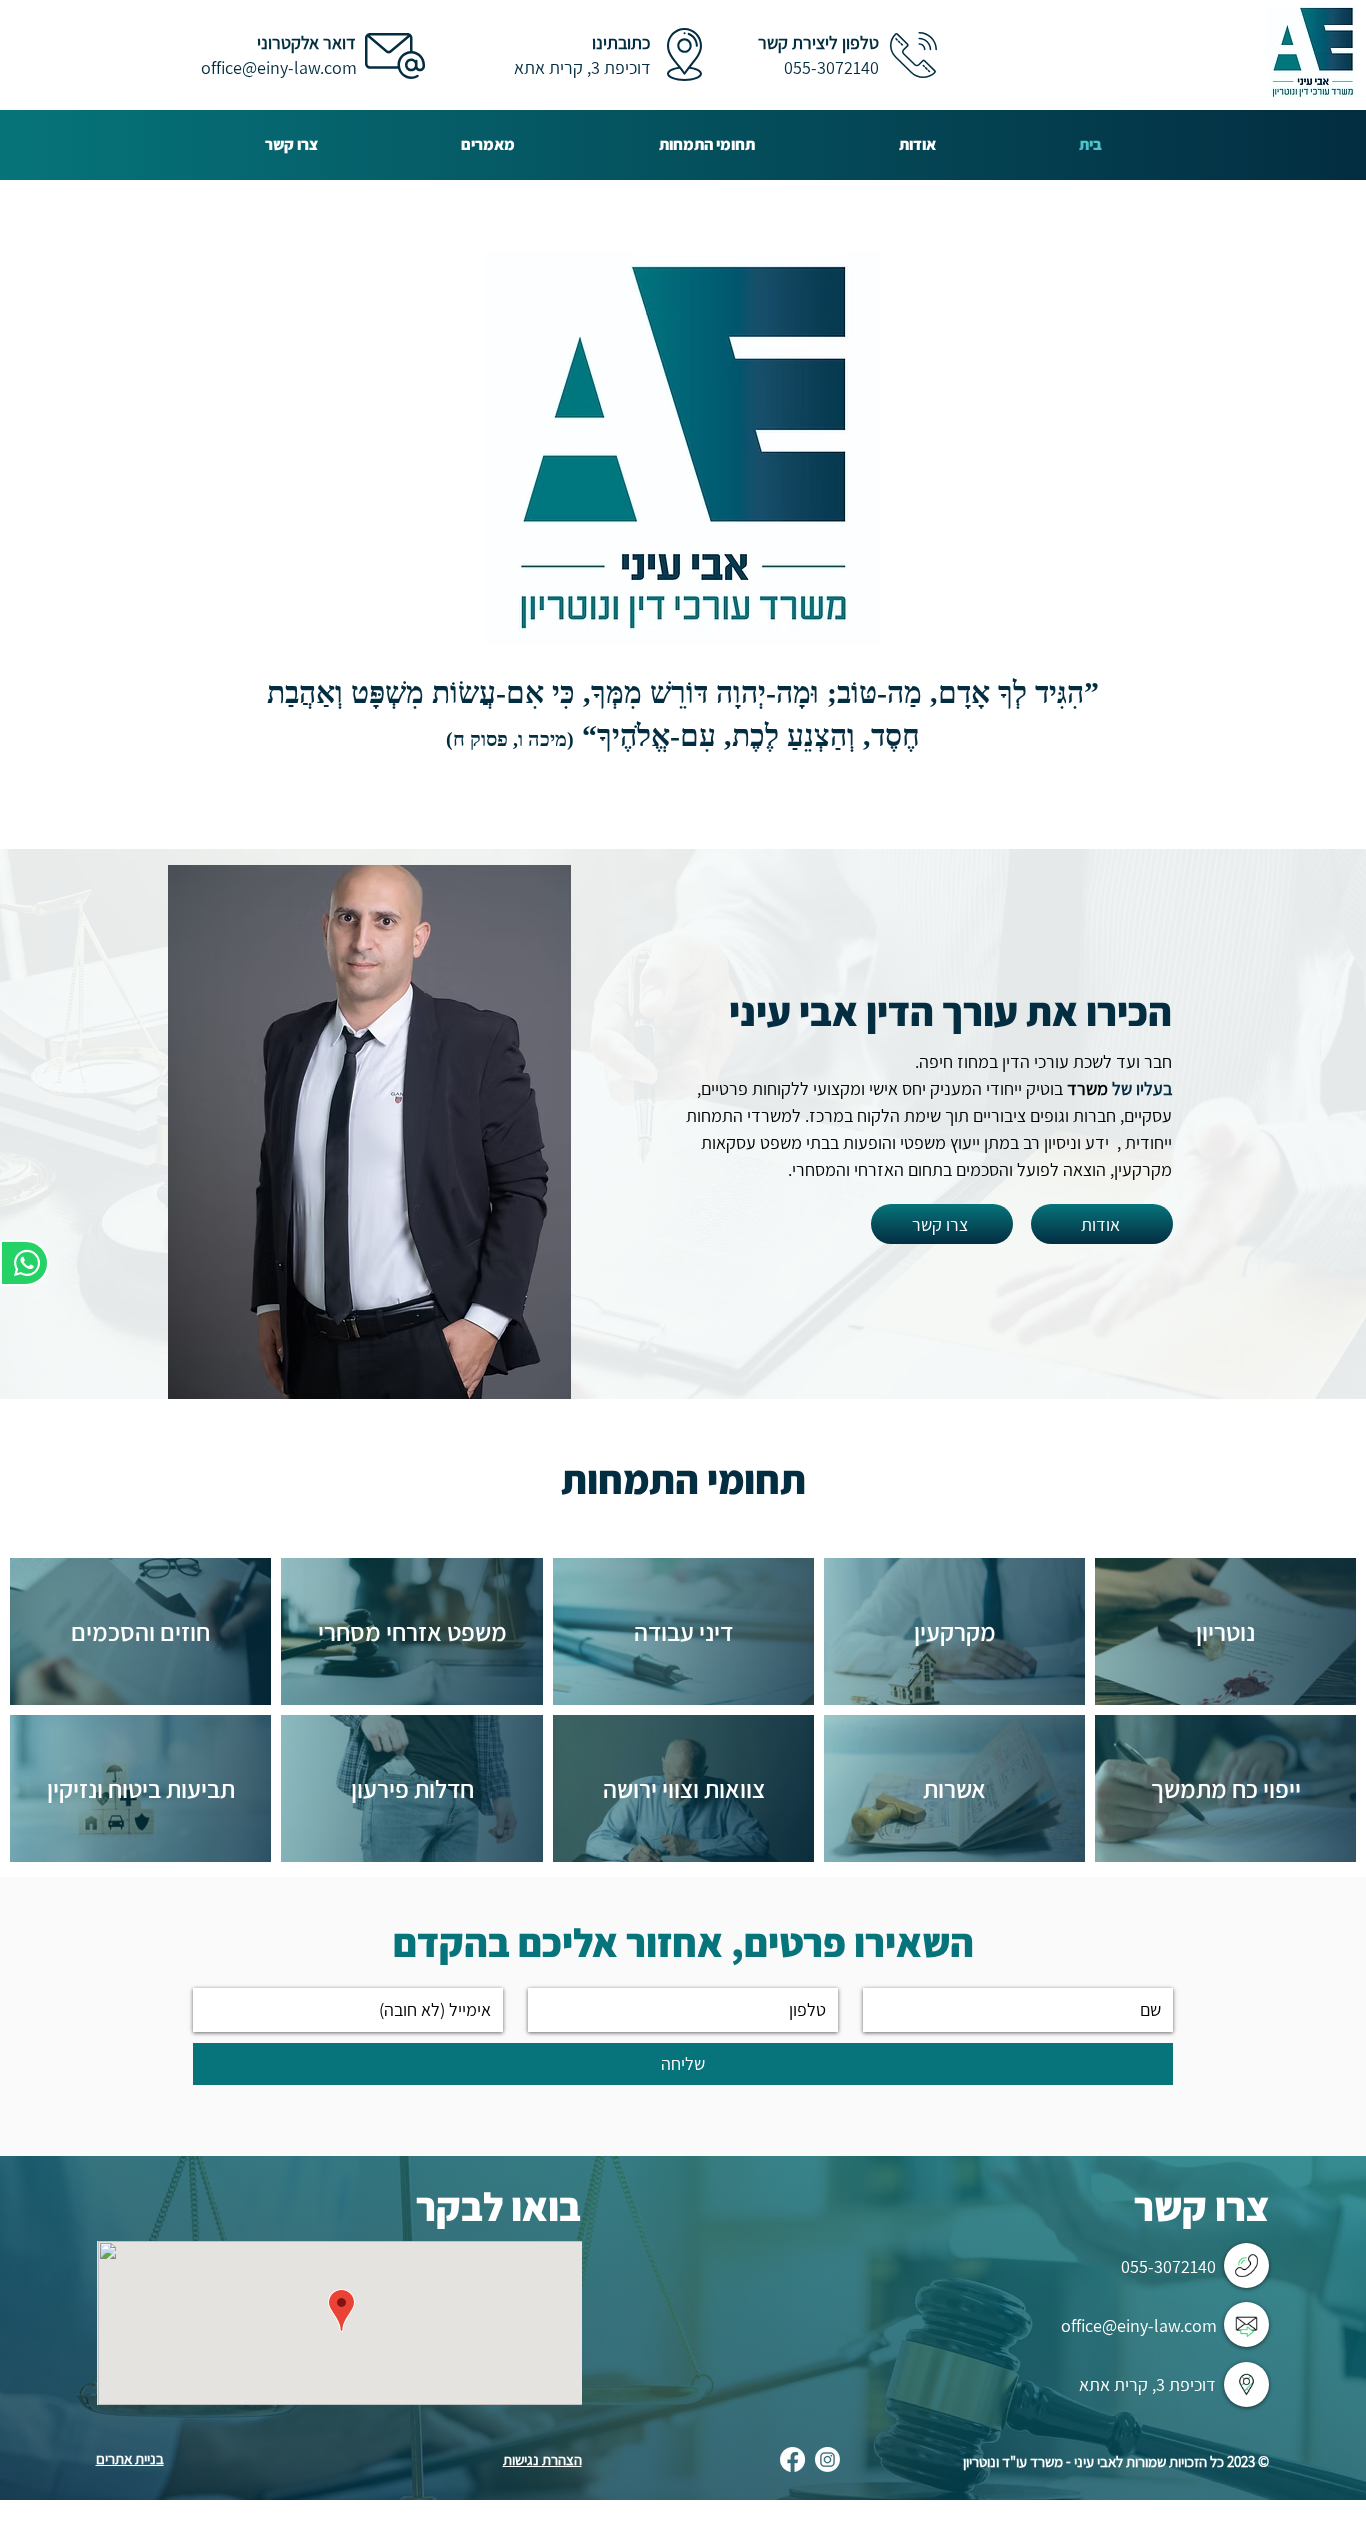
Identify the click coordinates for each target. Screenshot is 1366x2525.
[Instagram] (827, 2459)
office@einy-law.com (279, 67)
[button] (707, 144)
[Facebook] (792, 2459)
